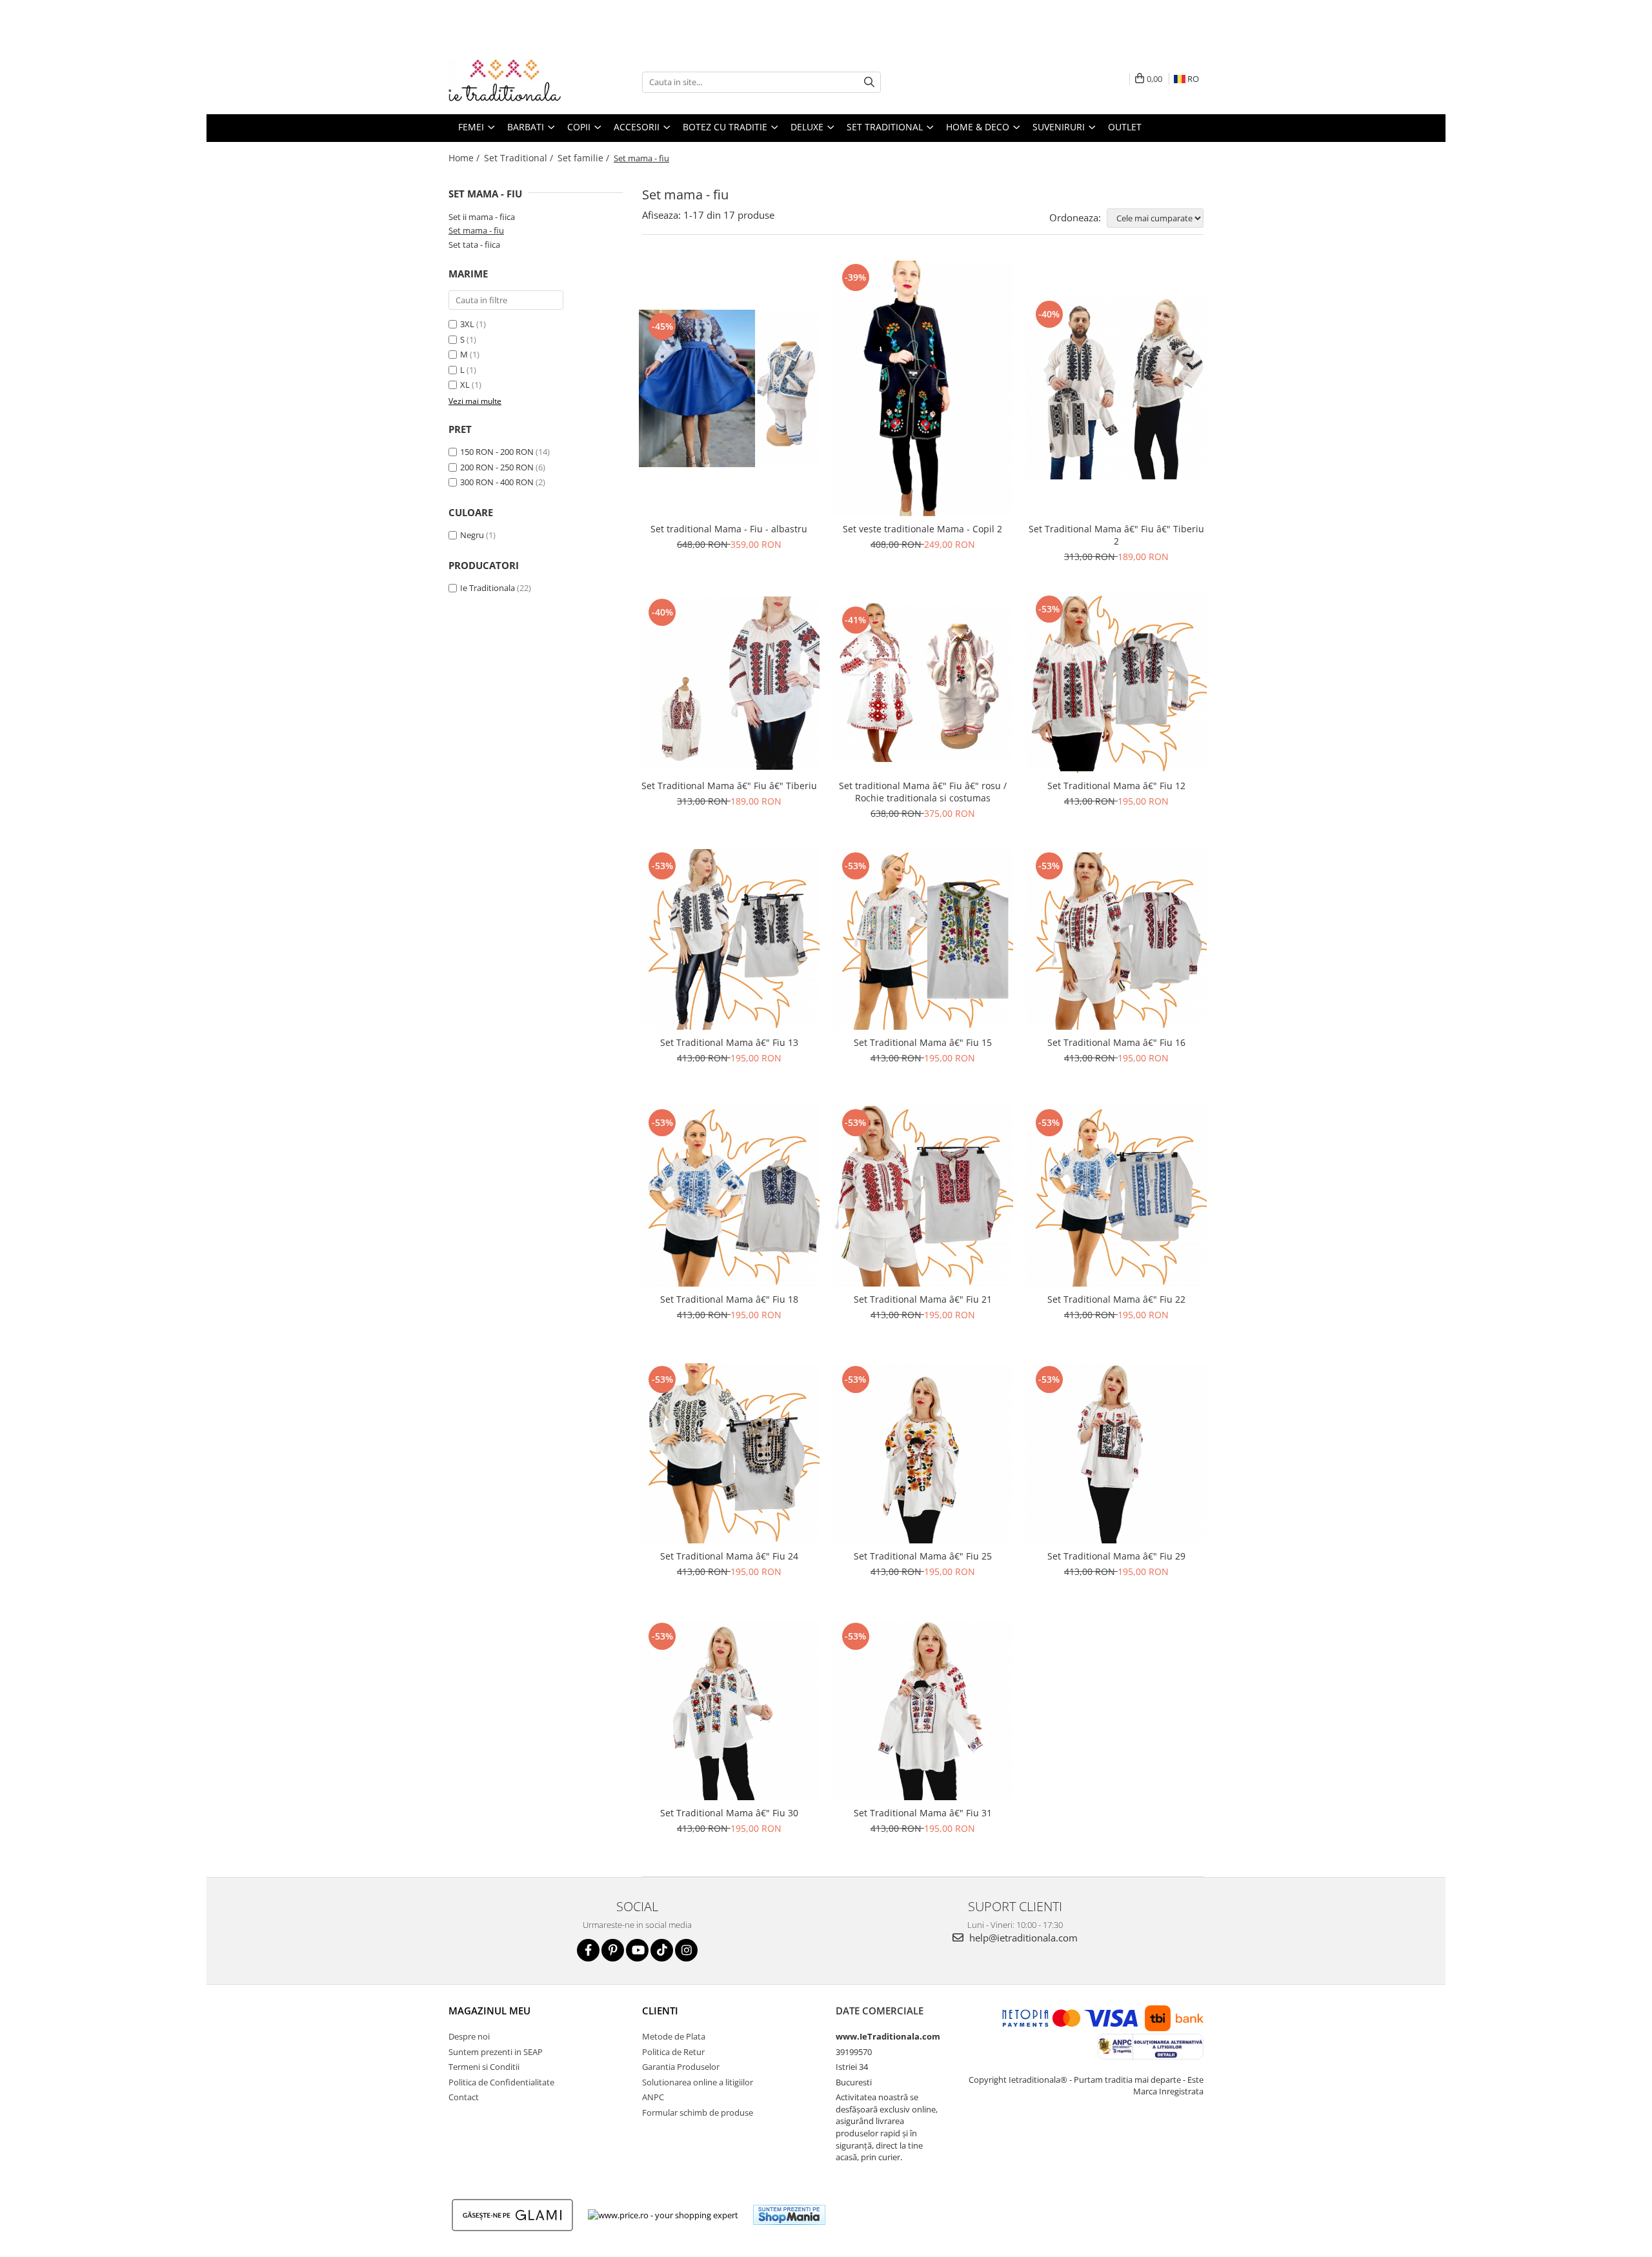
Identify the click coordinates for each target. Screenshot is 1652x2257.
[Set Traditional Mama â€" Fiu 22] (1116, 1196)
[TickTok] (662, 1950)
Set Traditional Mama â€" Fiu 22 (1116, 1299)
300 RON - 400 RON (497, 482)
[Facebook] (588, 1950)
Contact (464, 2097)
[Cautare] (869, 82)
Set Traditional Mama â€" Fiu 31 (923, 1813)
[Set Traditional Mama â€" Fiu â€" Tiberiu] (729, 683)
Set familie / (585, 158)
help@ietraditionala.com (1022, 1938)
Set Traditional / (520, 158)
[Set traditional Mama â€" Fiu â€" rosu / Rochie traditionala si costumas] (923, 683)
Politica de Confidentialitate (501, 2082)
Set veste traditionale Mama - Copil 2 (922, 529)
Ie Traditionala (488, 588)
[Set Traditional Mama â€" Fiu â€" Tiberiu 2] (1116, 388)
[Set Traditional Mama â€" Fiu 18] (729, 1196)
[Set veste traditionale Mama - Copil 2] (923, 388)
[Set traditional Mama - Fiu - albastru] (729, 389)
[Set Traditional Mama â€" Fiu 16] (1116, 939)
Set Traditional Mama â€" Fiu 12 (1116, 786)
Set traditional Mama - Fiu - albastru (729, 529)
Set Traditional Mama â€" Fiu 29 (1116, 1556)
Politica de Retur (673, 2052)
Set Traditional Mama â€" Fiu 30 (729, 1813)
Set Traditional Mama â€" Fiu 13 (729, 1042)
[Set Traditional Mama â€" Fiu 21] (923, 1196)
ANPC (653, 2097)
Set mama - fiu (476, 230)
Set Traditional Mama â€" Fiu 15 (923, 1042)
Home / (465, 158)
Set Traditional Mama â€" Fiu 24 (729, 1556)
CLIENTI (660, 2011)
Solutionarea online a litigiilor (698, 2082)
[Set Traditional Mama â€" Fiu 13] (729, 939)
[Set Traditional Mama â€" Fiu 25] (923, 1453)
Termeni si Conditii (484, 2067)
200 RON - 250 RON (497, 467)
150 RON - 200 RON (497, 452)
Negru (472, 535)
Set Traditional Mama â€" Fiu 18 (729, 1299)
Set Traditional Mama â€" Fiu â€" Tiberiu (729, 786)
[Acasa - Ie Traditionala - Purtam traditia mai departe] (513, 82)
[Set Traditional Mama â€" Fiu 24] (729, 1453)
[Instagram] (686, 1950)
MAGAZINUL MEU (489, 2011)
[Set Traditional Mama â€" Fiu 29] (1116, 1453)
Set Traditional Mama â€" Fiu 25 (923, 1556)
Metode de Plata (674, 2036)
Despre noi (469, 2036)
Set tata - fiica (474, 245)
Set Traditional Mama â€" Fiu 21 (923, 1299)
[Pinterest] (613, 1950)
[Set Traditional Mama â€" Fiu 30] (729, 1710)
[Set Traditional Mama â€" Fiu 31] (923, 1710)
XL (465, 385)
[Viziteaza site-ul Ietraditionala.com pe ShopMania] (789, 2215)
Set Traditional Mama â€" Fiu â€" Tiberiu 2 (1116, 535)
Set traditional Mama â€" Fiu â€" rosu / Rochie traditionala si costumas (923, 792)
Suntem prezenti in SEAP (496, 2052)
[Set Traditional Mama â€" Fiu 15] (923, 939)
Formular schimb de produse (698, 2112)
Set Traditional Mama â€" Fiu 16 (1116, 1042)
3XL (467, 324)
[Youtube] (637, 1950)
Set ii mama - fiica (482, 217)
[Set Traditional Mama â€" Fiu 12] (1116, 683)
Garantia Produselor (681, 2067)
